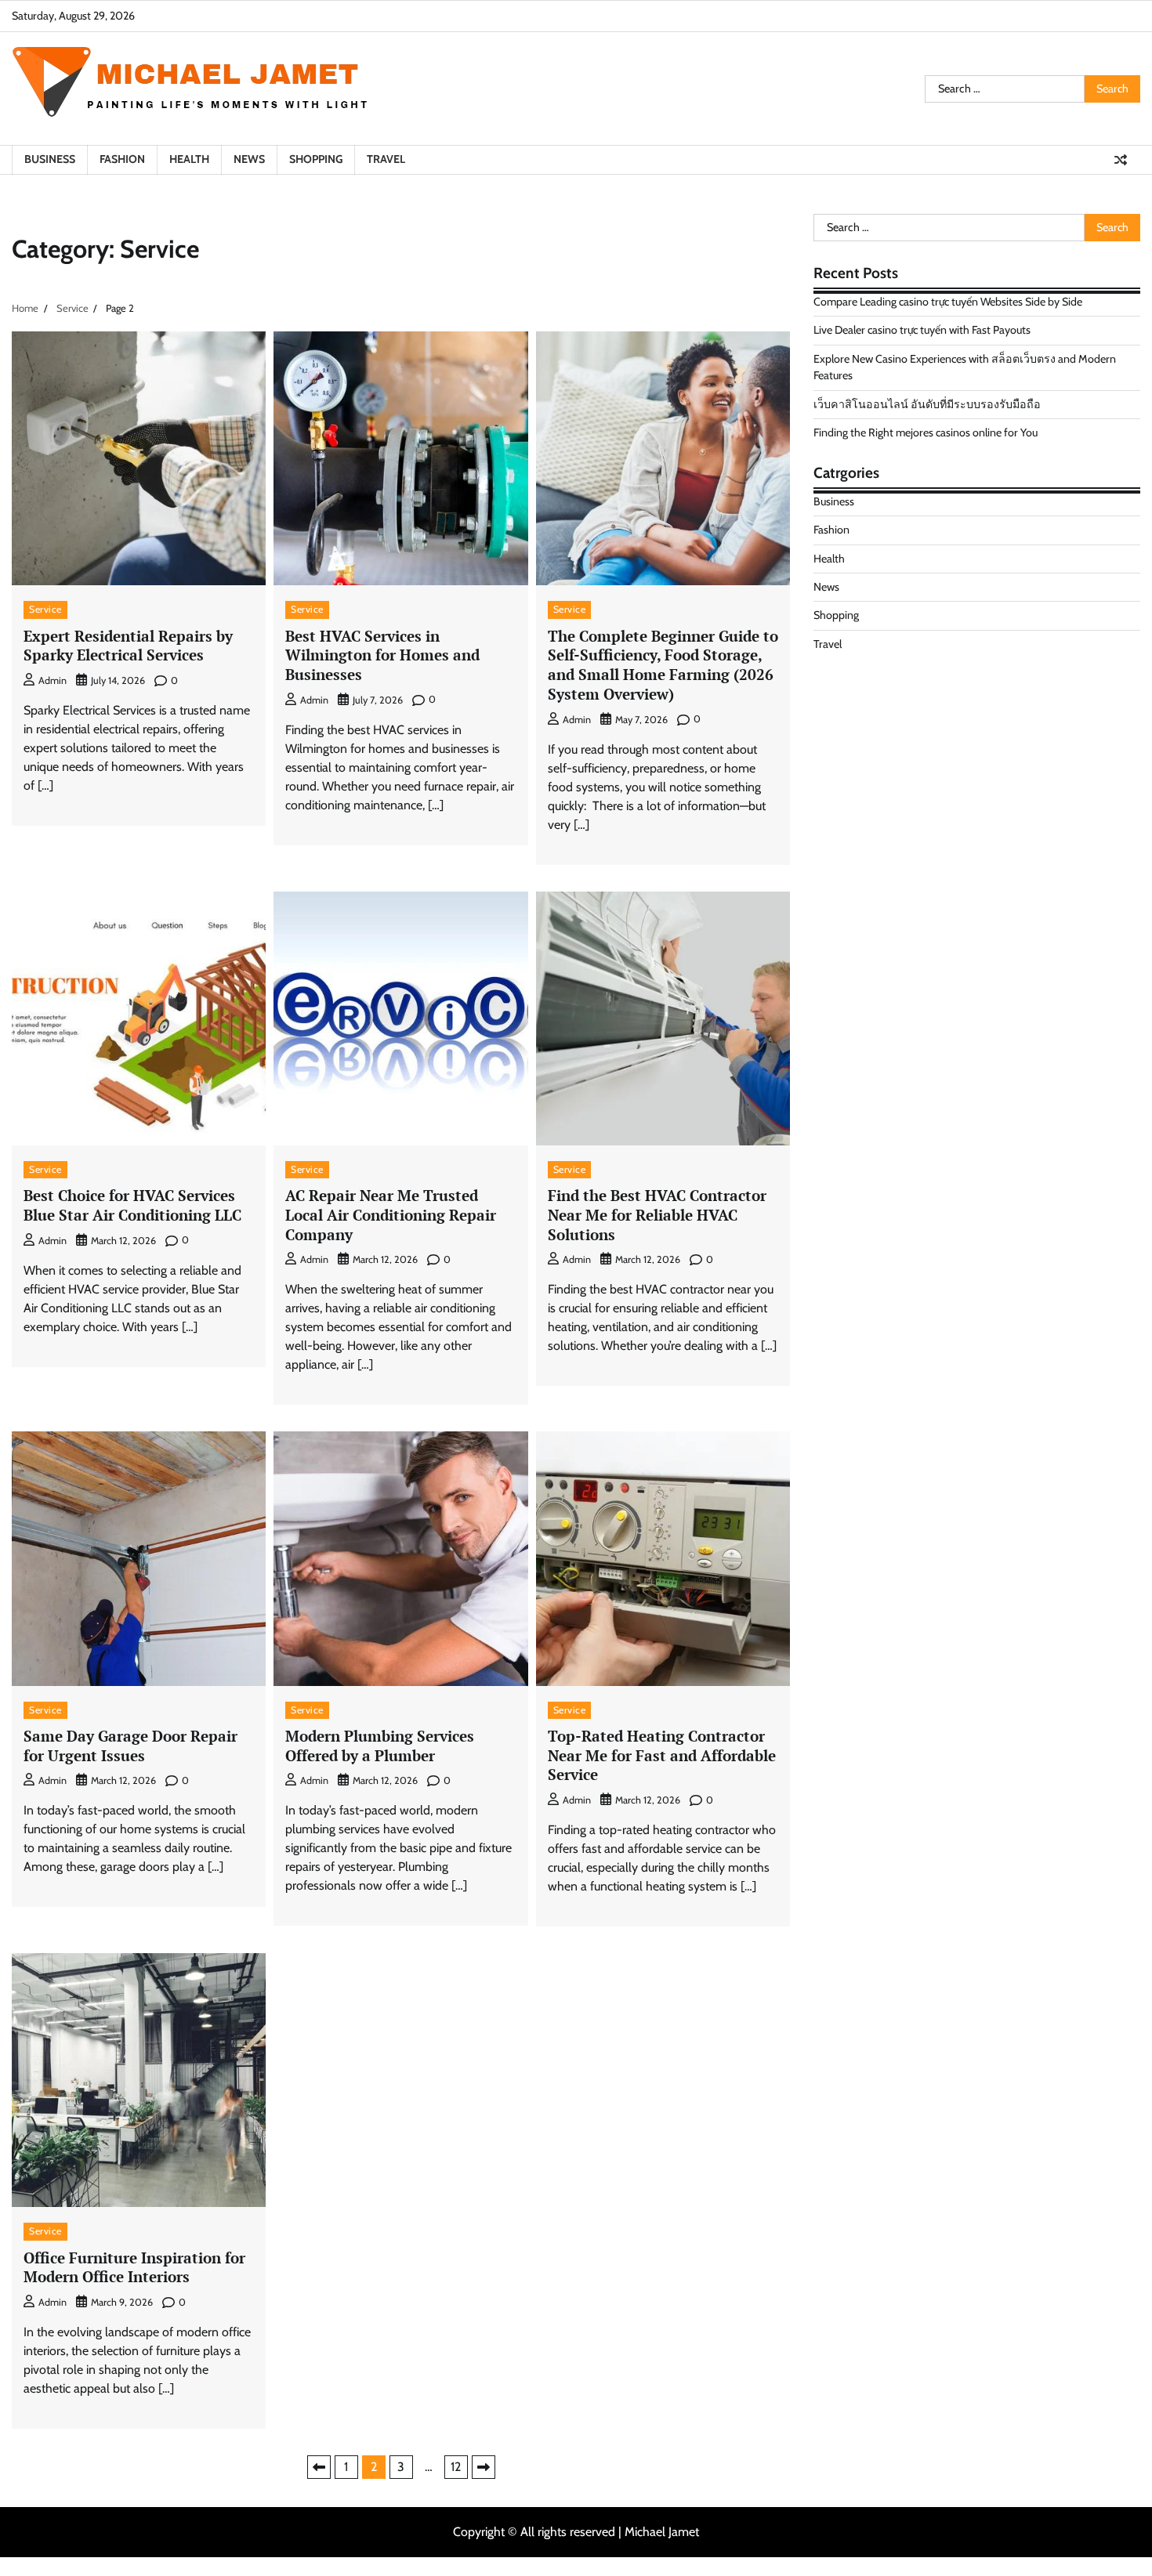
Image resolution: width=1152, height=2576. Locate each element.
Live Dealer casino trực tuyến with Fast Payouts (922, 330)
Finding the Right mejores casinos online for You (926, 432)
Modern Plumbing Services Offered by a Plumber (380, 1746)
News (249, 159)
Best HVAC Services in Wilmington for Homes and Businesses (382, 655)
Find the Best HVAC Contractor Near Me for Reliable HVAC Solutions (657, 1215)
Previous (319, 2467)
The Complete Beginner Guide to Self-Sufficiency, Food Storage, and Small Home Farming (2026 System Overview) (663, 665)
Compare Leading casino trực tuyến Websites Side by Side (948, 302)
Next (484, 2467)
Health (189, 159)
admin (53, 680)
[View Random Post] (1121, 160)
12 (456, 2467)
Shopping (316, 159)
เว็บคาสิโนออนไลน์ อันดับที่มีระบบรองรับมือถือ (927, 404)
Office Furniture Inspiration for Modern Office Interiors (134, 2267)
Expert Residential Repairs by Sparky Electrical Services (128, 646)
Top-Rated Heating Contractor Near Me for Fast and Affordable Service (662, 1755)
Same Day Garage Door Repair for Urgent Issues (130, 1746)
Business (50, 159)
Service (45, 609)
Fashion (122, 159)
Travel (386, 159)
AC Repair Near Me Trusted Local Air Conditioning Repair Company (391, 1215)
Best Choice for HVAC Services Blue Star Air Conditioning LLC (132, 1205)
